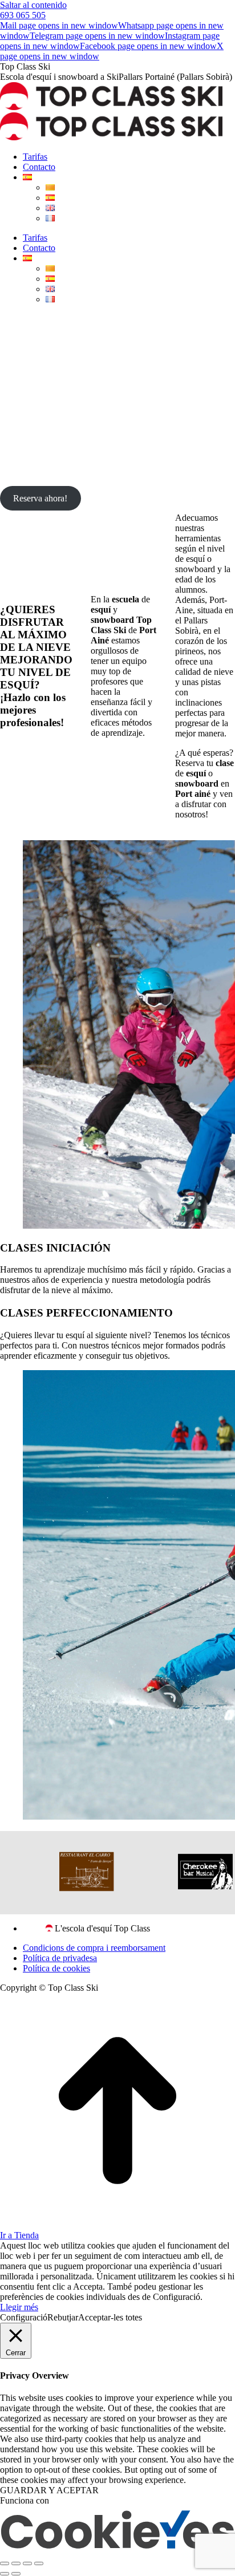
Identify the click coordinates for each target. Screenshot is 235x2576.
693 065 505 (23, 15)
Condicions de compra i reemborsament (94, 1948)
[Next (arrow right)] (16, 2574)
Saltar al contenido (33, 5)
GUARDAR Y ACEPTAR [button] (49, 2490)
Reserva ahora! (40, 498)
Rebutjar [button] (63, 2317)
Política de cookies (56, 1968)
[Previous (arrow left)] (5, 2574)
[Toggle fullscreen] (27, 2563)
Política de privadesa (60, 1958)
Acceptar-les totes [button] (110, 2317)
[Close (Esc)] (5, 2563)
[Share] (16, 2563)
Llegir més (19, 2307)
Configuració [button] (24, 2317)
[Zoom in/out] (39, 2563)
